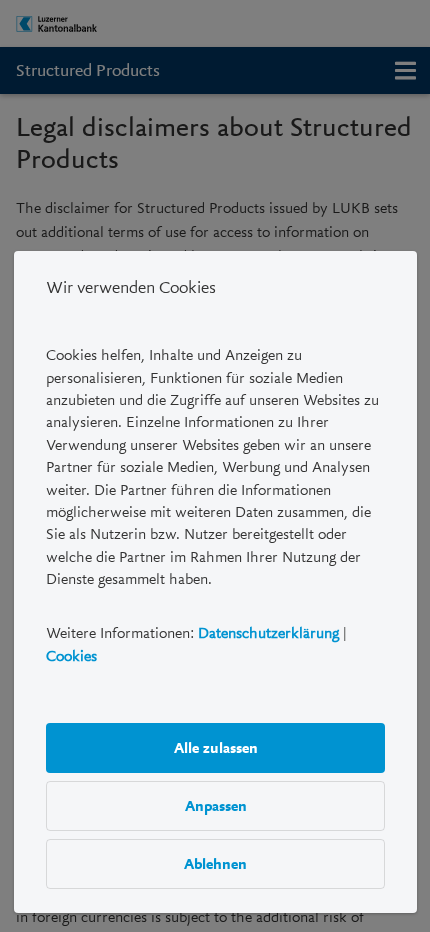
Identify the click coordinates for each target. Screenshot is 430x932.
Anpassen (215, 806)
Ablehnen (215, 864)
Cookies (71, 656)
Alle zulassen (215, 748)
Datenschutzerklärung (268, 634)
